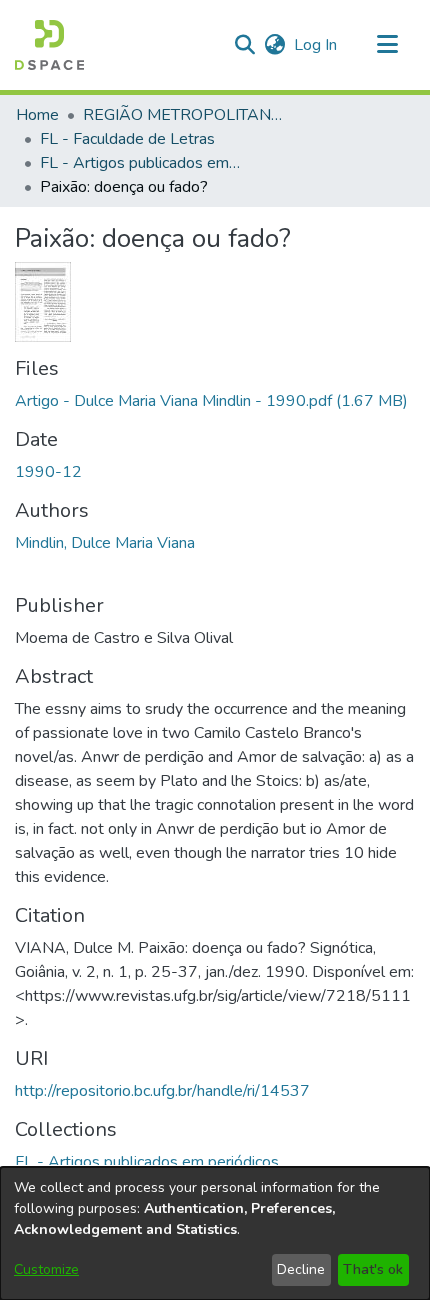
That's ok (373, 1269)
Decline (301, 1269)
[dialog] (215, 1233)
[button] (49, 45)
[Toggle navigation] (387, 45)
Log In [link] (316, 45)
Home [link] (37, 115)
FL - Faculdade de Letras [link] (127, 139)
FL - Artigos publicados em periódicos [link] (140, 163)
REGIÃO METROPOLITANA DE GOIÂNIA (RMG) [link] (183, 115)
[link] (211, 401)
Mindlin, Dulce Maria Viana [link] (105, 543)
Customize (46, 1269)
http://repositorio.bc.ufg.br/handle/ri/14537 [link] (162, 1091)
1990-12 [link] (48, 472)
